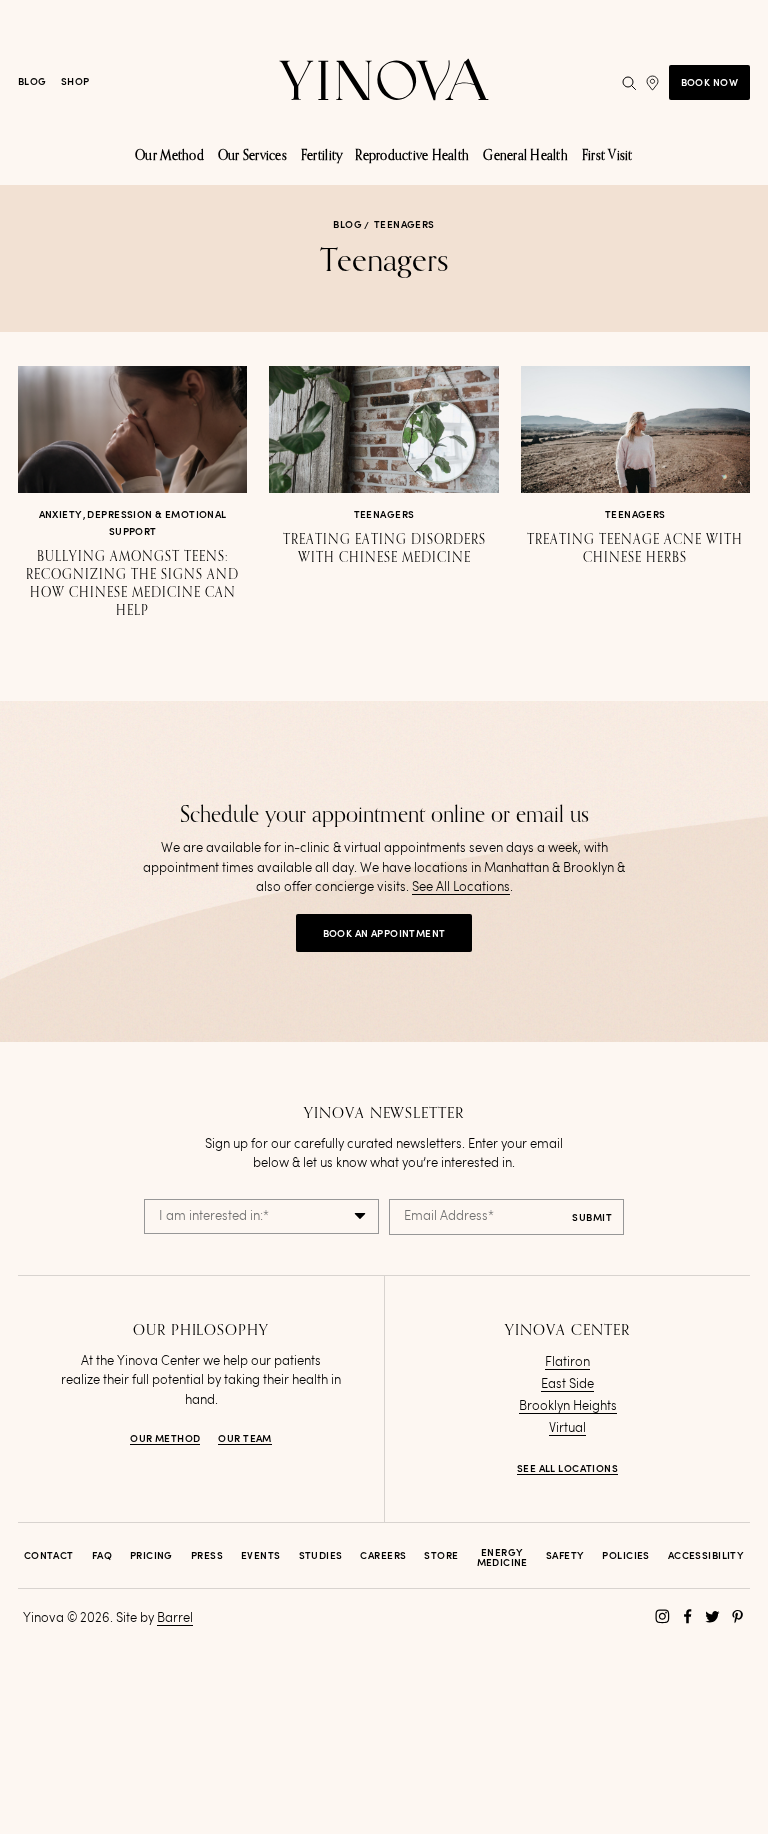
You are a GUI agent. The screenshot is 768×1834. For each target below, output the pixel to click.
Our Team (244, 1439)
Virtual (567, 1428)
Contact (49, 1556)
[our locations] (652, 83)
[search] (629, 83)
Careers (383, 1556)
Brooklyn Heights (568, 1406)
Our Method (165, 1439)
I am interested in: (214, 1216)
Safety (565, 1556)
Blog (32, 82)
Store (441, 1556)
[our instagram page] (662, 1616)
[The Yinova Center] (384, 82)
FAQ (102, 1556)
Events (261, 1556)
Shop (75, 82)
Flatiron (567, 1362)
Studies (321, 1556)
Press (207, 1556)
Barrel (175, 1618)
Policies (625, 1556)
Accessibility (706, 1556)
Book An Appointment (384, 934)
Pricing (151, 1556)
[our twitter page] (712, 1616)
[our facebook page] (687, 1616)
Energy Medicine (502, 1558)
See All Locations (461, 887)
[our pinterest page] (737, 1616)
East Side (567, 1384)
